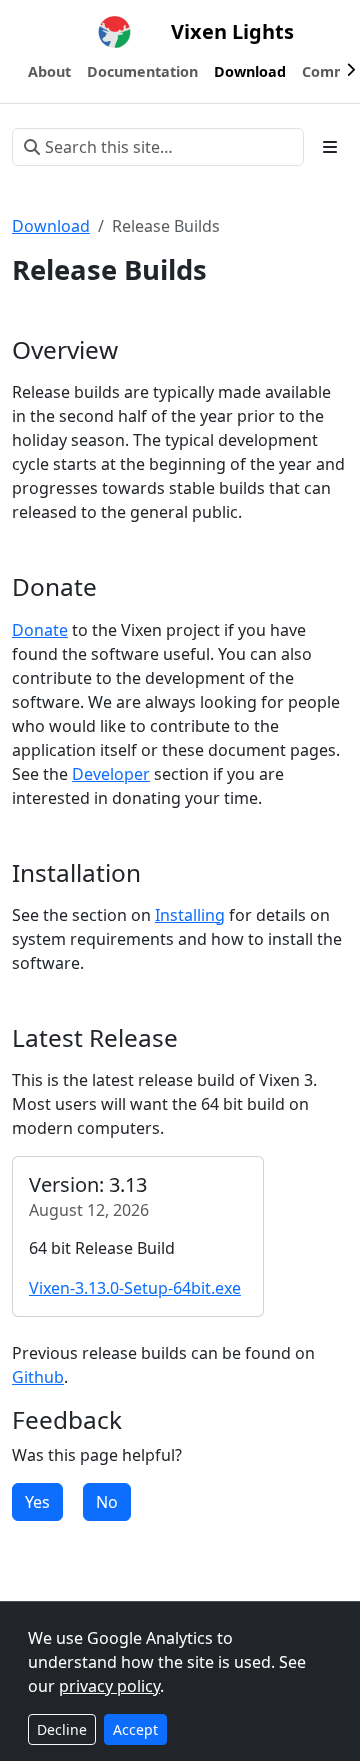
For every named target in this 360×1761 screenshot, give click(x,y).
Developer (111, 774)
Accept (135, 1729)
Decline (62, 1729)
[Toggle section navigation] (330, 147)
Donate (40, 630)
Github (38, 1377)
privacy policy (109, 1686)
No (107, 1502)
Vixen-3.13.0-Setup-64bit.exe (135, 1288)
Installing (190, 915)
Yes (37, 1502)
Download (51, 226)
